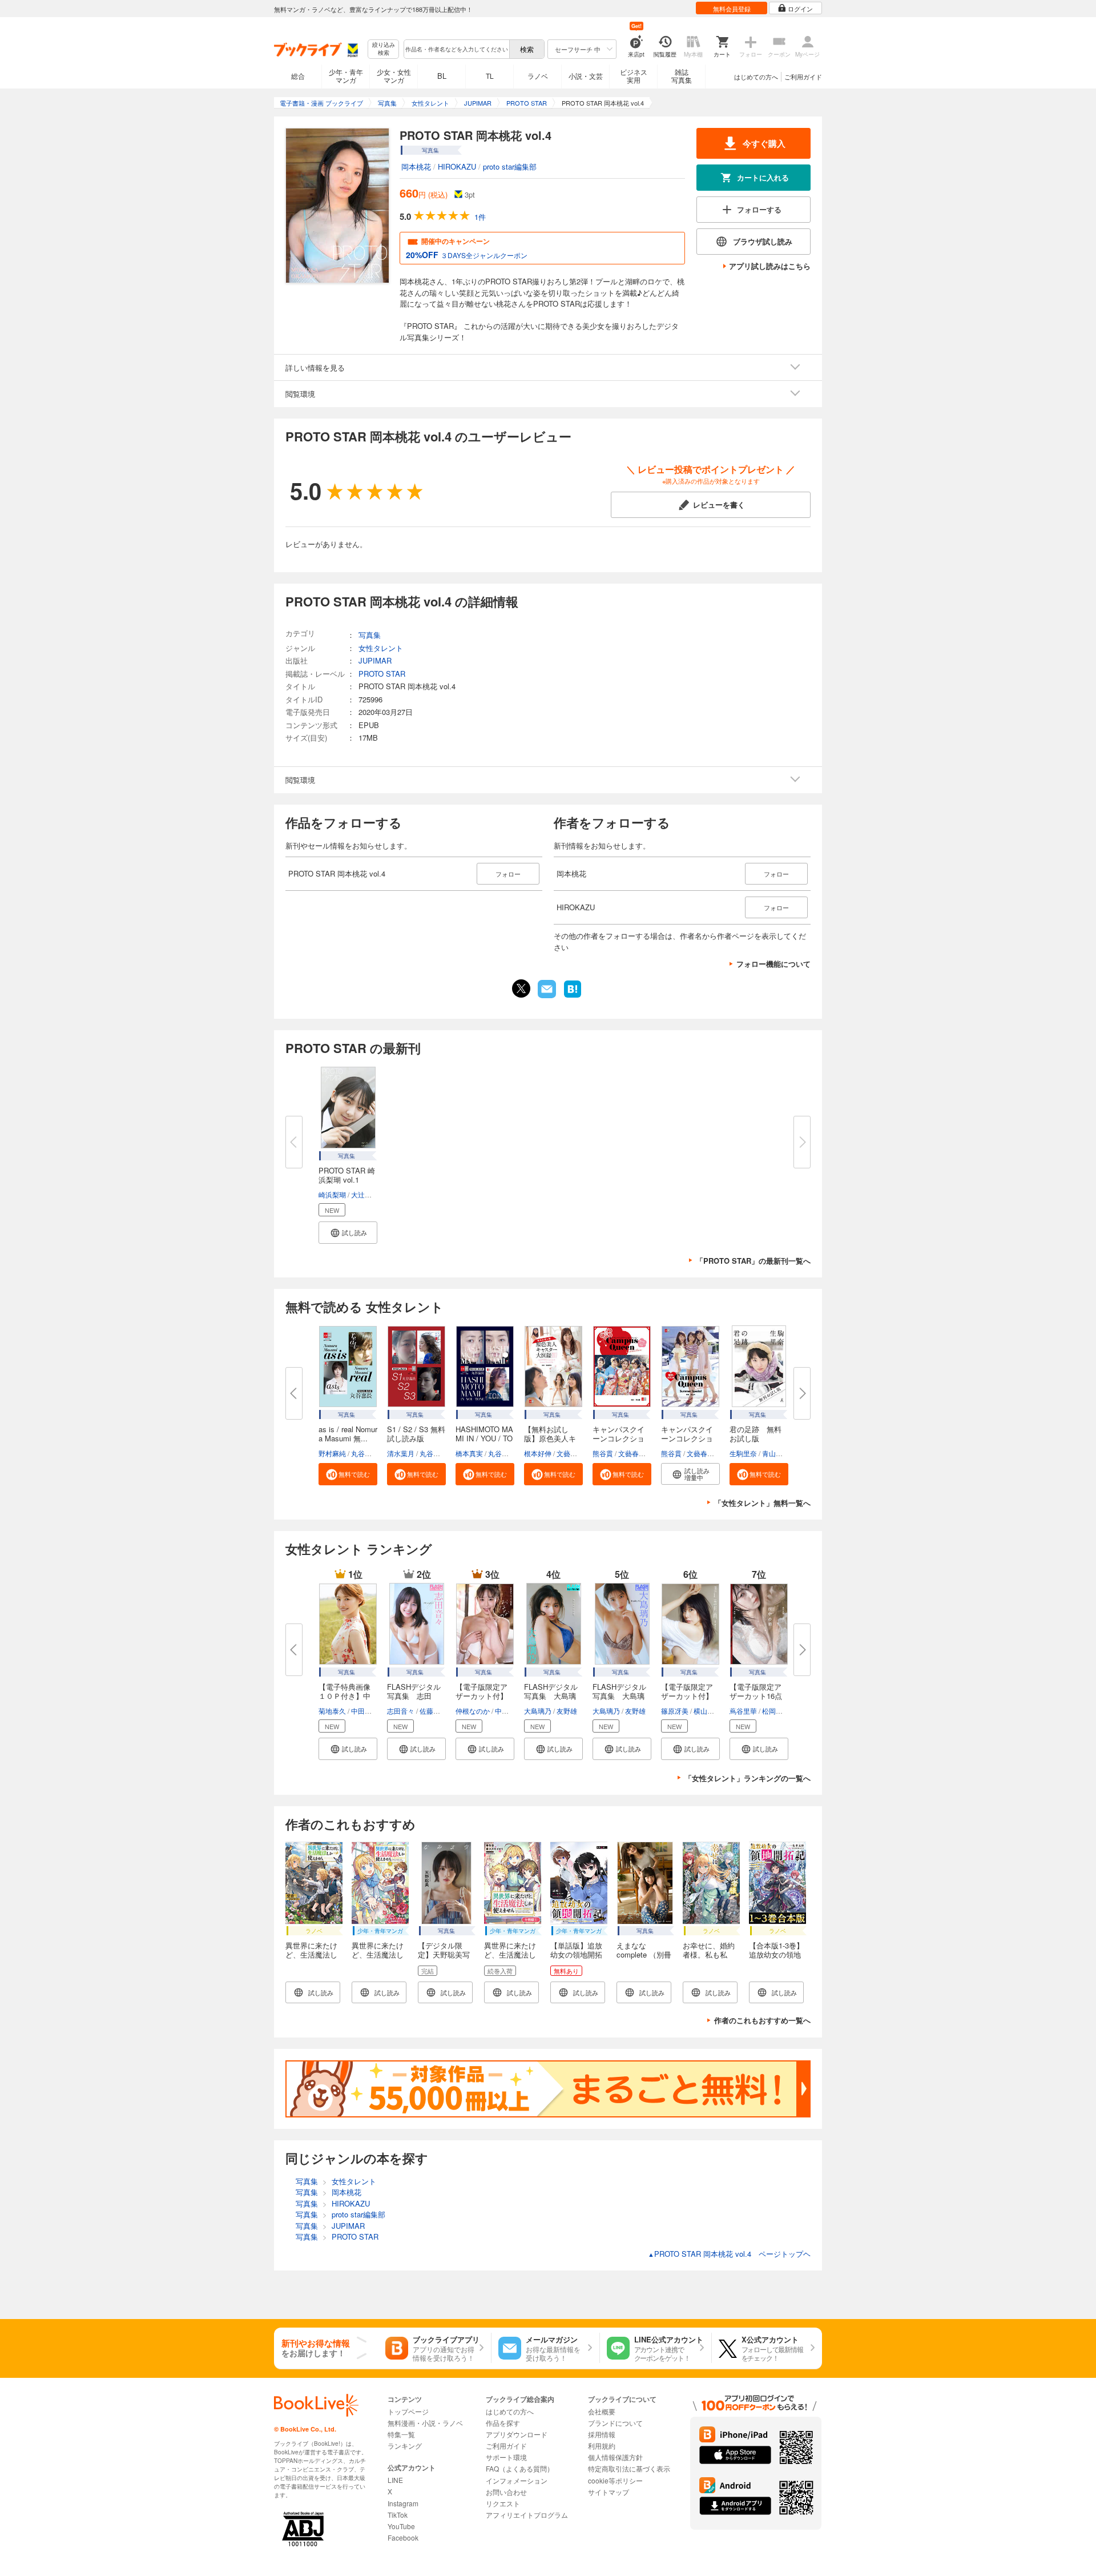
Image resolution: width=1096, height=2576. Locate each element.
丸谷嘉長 (365, 1453)
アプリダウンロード (517, 2434)
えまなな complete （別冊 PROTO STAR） (644, 1954)
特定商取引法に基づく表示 (629, 2468)
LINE (395, 2480)
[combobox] (456, 49)
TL (490, 76)
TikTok (398, 2515)
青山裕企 (776, 1453)
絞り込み (384, 49)
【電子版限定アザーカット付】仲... (481, 1696)
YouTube (401, 2526)
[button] (348, 1233)
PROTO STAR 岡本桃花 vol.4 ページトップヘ (729, 2254)
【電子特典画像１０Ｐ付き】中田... (344, 1696)
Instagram (403, 2503)
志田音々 (401, 1711)
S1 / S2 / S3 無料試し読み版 (416, 1434)
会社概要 (602, 2411)
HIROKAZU (457, 166)
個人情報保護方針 (615, 2457)
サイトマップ (609, 2492)
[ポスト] (521, 988)
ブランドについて (615, 2423)
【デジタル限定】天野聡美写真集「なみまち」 (444, 1959)
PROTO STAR (382, 674)
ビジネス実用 (634, 76)
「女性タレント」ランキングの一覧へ (748, 1778)
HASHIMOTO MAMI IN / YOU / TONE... (484, 1438)
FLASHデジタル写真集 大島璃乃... (551, 1696)
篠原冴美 (675, 1711)
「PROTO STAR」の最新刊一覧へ (753, 1261)
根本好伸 (538, 1453)
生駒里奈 (743, 1453)
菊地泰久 (332, 1711)
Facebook (403, 2537)
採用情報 (602, 2434)
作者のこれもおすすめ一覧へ (762, 2020)
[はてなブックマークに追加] (573, 996)
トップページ (408, 2411)
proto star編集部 (510, 166)
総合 (298, 76)
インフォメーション (517, 2480)
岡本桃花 (416, 166)
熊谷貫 (603, 1453)
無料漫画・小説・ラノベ (425, 2423)
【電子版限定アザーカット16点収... (756, 1696)
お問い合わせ (506, 2492)
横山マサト (711, 1711)
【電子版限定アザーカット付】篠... (687, 1696)
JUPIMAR (375, 660)
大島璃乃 (538, 1711)
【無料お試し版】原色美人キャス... (550, 1438)
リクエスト (503, 2503)
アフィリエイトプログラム (527, 2515)
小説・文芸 (586, 76)
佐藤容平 (433, 1711)
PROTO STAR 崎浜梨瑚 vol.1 (347, 1175)
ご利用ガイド (803, 77)
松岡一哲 (776, 1711)
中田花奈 (365, 1711)
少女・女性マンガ (394, 76)
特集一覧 (401, 2434)
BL (442, 76)
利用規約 (602, 2446)
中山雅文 (509, 1711)
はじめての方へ (756, 77)
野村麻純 (332, 1453)
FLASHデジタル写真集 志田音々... (414, 1696)
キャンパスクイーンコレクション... (618, 1438)
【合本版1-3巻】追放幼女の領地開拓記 (776, 1954)
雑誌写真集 (682, 76)
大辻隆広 (365, 1194)
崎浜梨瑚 (332, 1194)
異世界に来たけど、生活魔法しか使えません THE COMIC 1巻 (379, 1959)
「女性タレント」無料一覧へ (762, 1503)
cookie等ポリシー (615, 2480)
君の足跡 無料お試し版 (755, 1434)
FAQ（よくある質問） (520, 2468)
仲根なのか (473, 1711)
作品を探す (503, 2423)
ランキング (405, 2446)
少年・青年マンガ (346, 76)
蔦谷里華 (743, 1711)
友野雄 (567, 1711)
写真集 (370, 635)
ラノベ (538, 76)
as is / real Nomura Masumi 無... (348, 1434)
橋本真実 (469, 1453)
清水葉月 (401, 1453)
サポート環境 (506, 2457)
